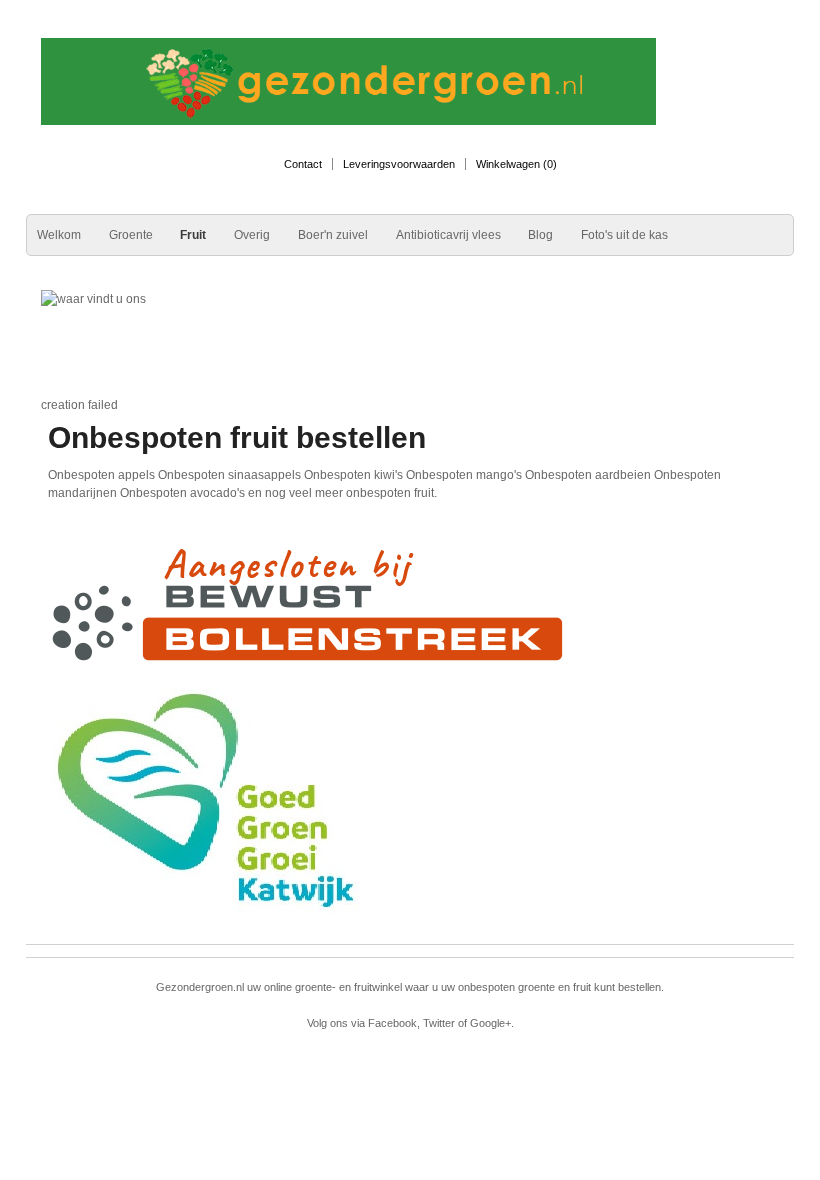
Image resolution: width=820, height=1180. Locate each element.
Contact (303, 164)
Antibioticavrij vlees (448, 235)
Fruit (193, 235)
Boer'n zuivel (333, 235)
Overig (252, 235)
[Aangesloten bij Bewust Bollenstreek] (310, 604)
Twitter (439, 1023)
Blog (540, 235)
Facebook (392, 1023)
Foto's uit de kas (624, 235)
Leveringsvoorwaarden (399, 164)
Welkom (59, 235)
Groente (131, 235)
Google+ (490, 1023)
